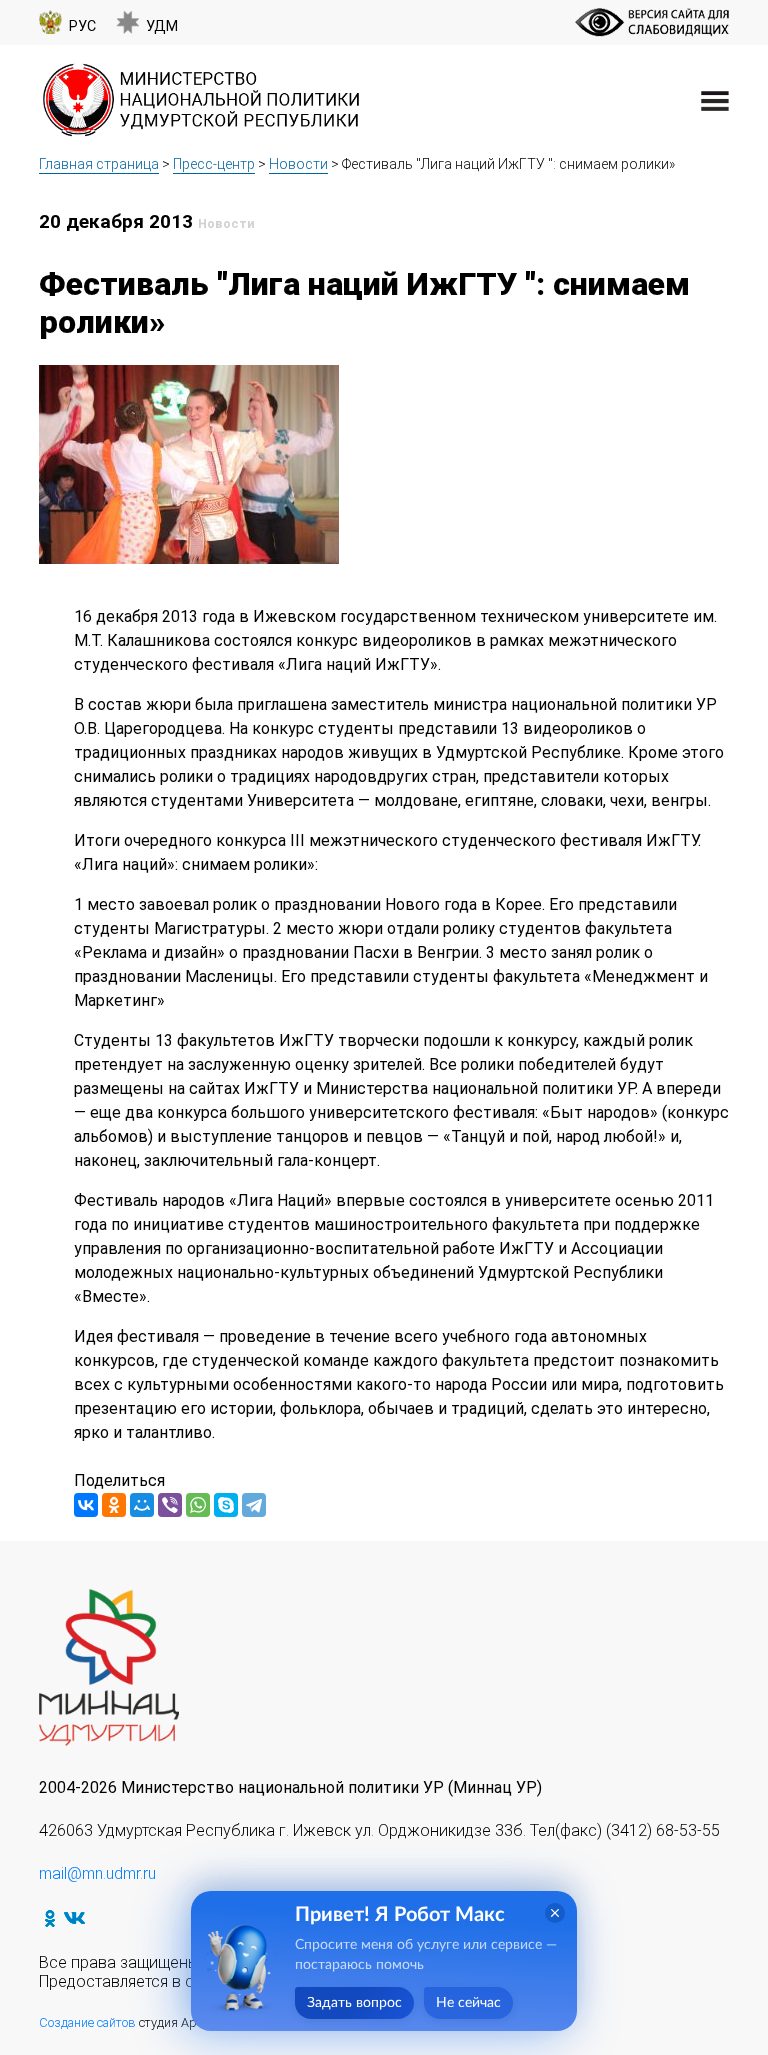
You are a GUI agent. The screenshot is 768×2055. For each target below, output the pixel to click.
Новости (298, 164)
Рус (82, 26)
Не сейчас (468, 2003)
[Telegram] (254, 1505)
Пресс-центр (214, 164)
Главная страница (99, 164)
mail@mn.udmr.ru (97, 1873)
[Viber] (170, 1505)
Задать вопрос (354, 2003)
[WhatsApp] (198, 1505)
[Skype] (226, 1505)
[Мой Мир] (142, 1505)
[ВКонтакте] (86, 1505)
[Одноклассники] (114, 1505)
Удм (162, 26)
